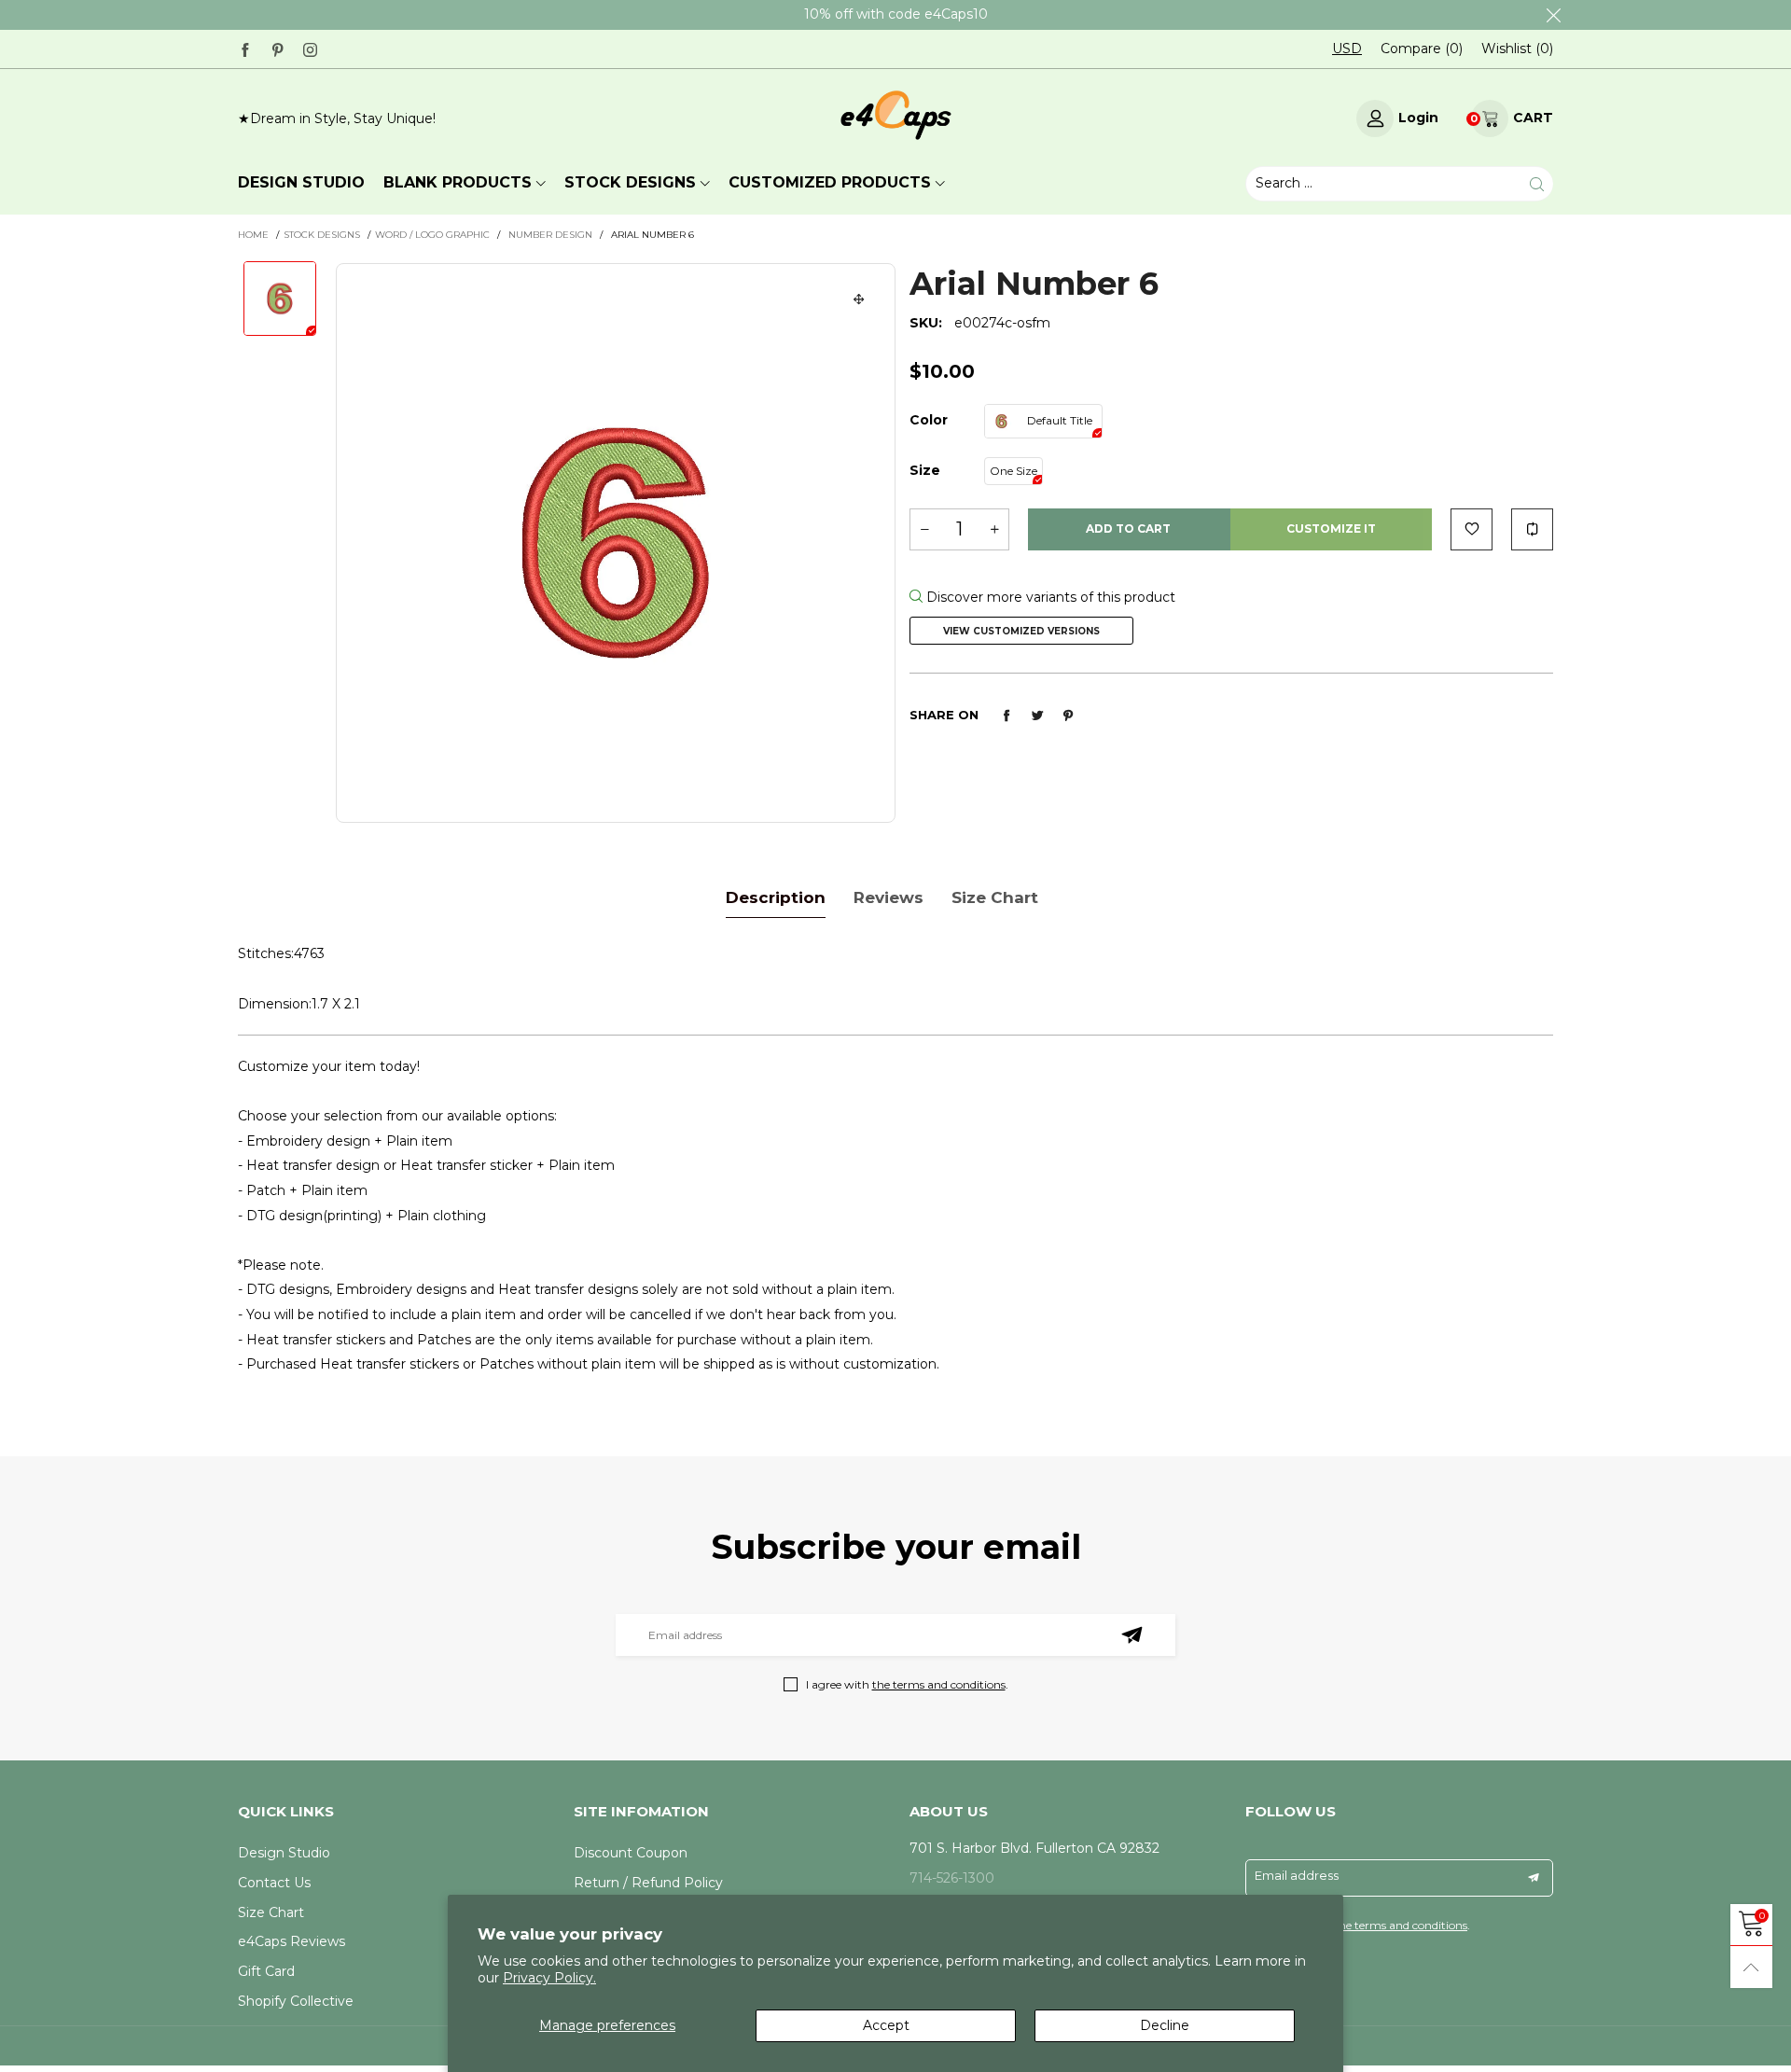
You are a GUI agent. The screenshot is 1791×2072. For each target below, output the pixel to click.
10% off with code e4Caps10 (896, 14)
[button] (924, 529)
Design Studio (284, 1853)
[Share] (1007, 716)
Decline (1165, 2025)
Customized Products (830, 182)
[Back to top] (1751, 1967)
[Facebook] (245, 48)
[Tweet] (1037, 716)
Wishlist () (1517, 49)
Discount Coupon (631, 1853)
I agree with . (907, 1684)
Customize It (1331, 528)
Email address (1297, 1875)
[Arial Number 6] (616, 543)
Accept (886, 2025)
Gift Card (266, 1971)
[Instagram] (310, 48)
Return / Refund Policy (648, 1883)
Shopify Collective (296, 2001)
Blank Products (458, 182)
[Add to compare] (1532, 529)
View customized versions (1021, 631)
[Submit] (1537, 184)
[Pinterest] (278, 48)
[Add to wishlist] (1472, 529)
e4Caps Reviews (292, 1941)
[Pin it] (1068, 716)
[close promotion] (1553, 15)
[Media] (859, 299)
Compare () (1422, 49)
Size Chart (271, 1912)
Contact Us (274, 1883)
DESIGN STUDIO (301, 182)
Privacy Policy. (549, 1978)
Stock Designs (630, 182)
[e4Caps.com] (896, 115)
